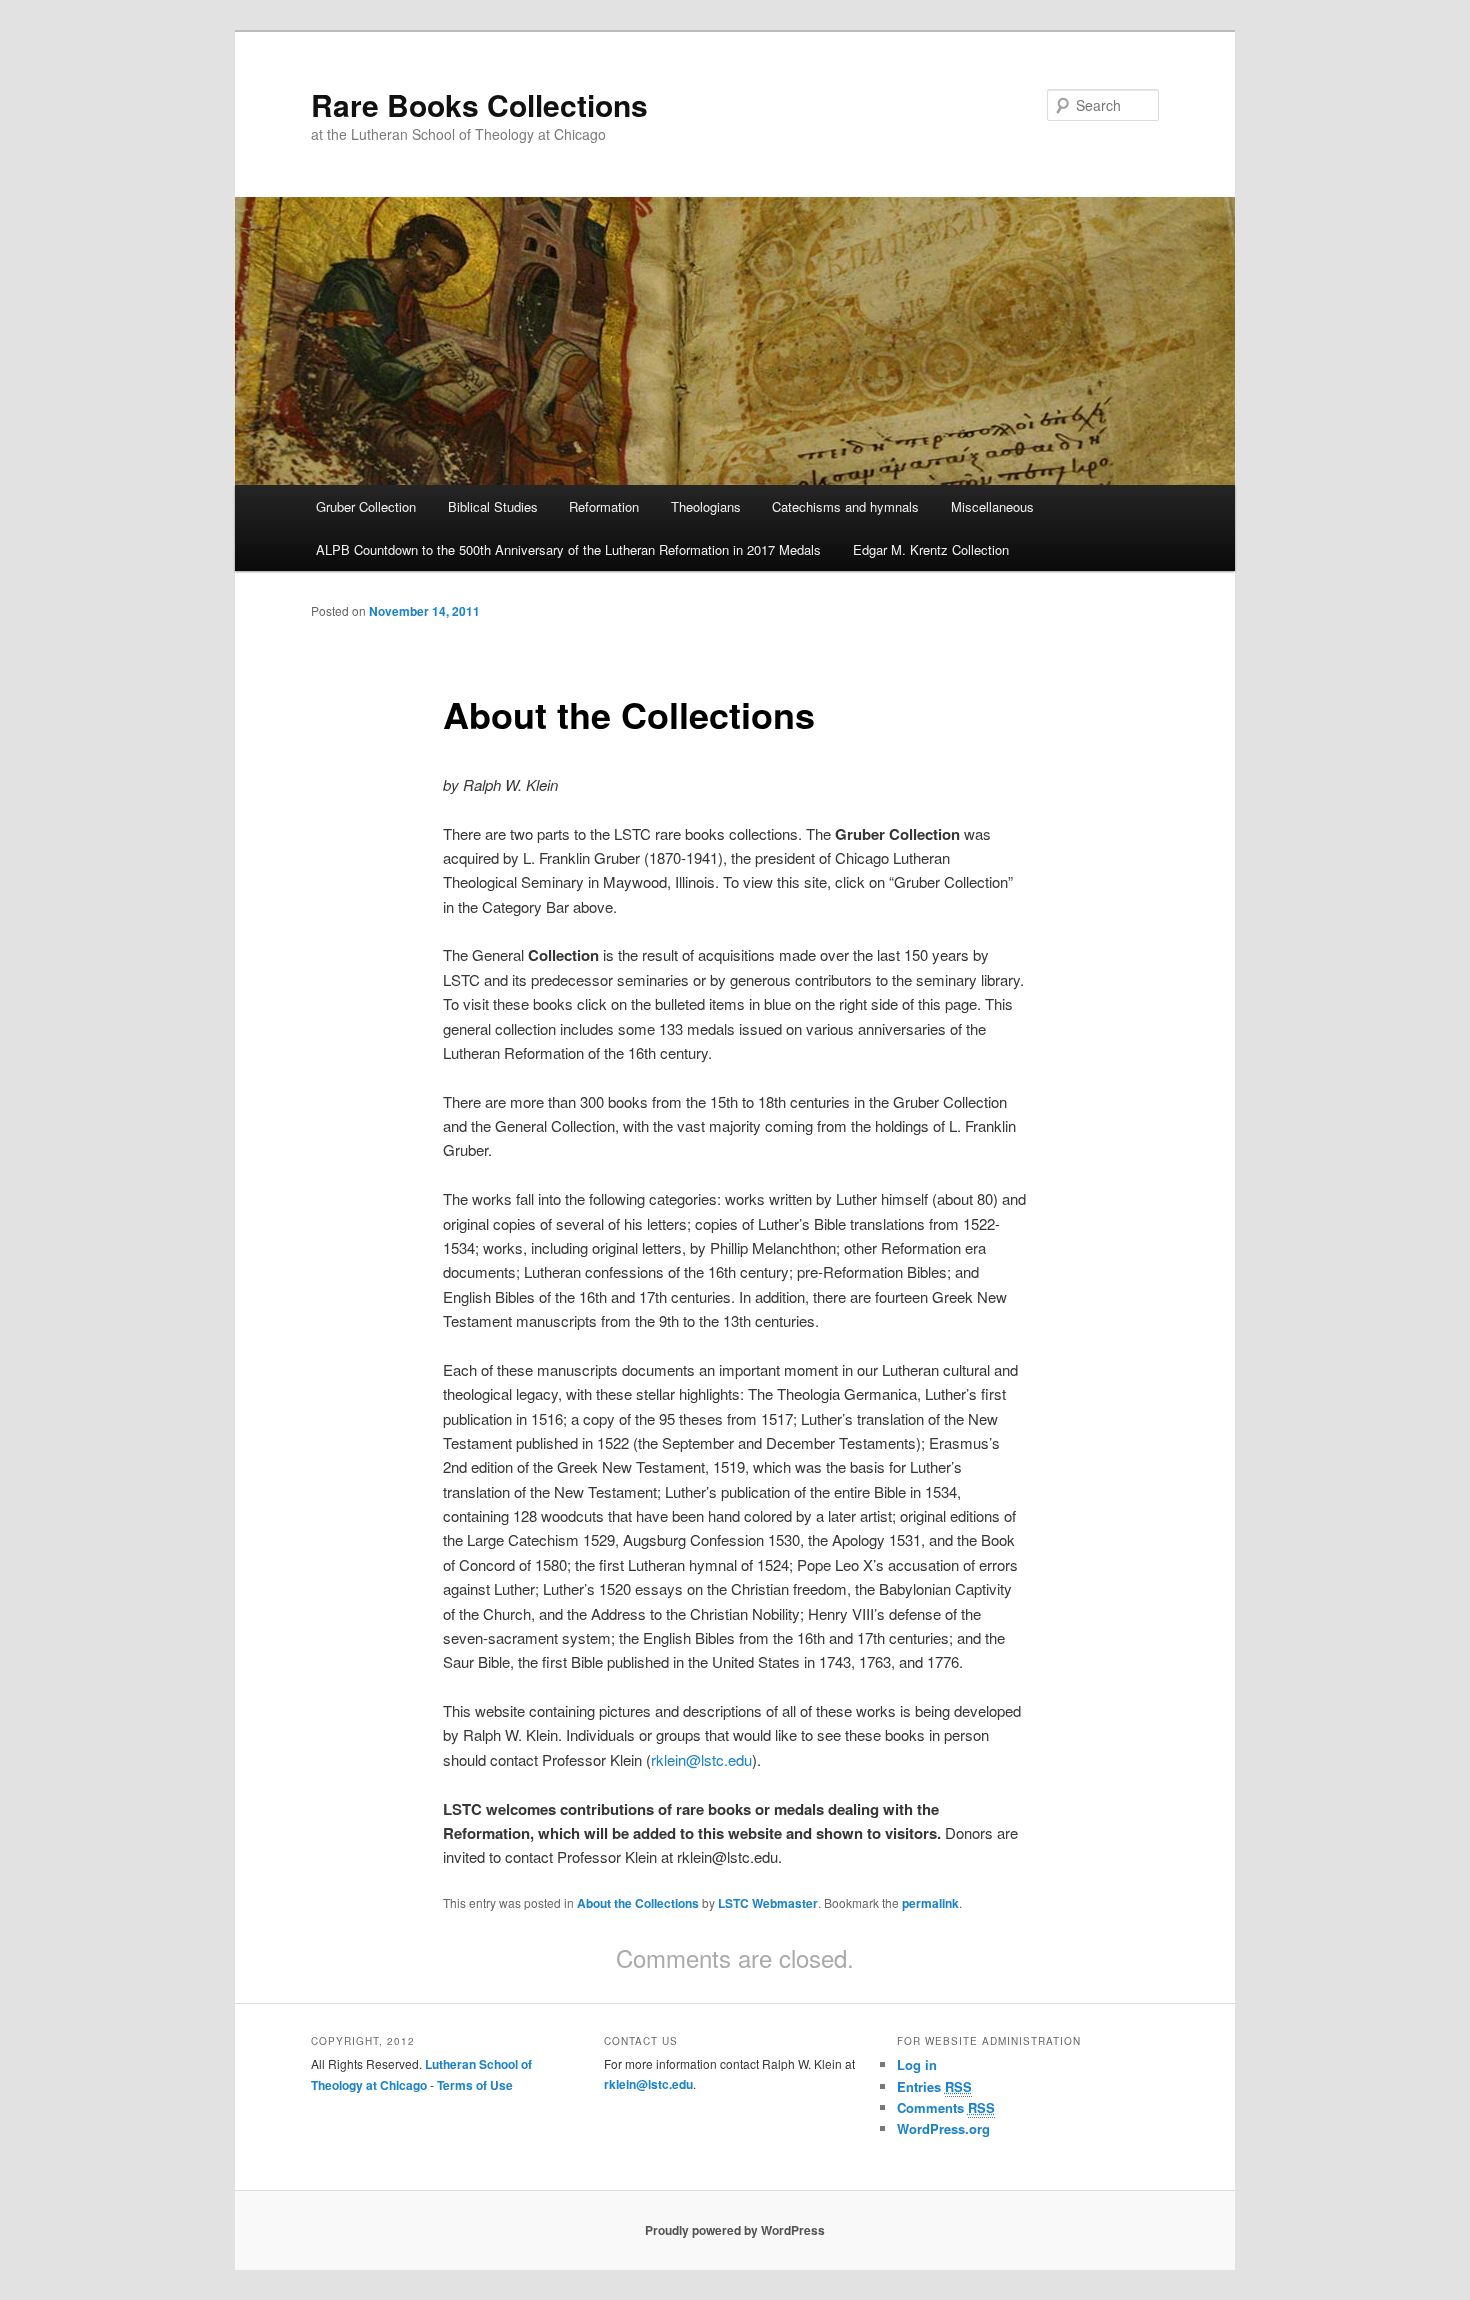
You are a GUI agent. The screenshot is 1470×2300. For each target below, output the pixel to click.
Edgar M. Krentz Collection (931, 549)
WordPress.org (943, 2128)
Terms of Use (475, 2085)
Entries (934, 2086)
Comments (946, 2107)
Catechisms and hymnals (845, 506)
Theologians (706, 506)
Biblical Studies (493, 506)
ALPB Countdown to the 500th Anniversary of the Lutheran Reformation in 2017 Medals (568, 549)
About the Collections (638, 1903)
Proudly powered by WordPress (735, 2230)
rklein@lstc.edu (701, 1759)
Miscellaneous (992, 506)
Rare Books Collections (479, 104)
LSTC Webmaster (768, 1903)
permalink (930, 1903)
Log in (917, 2064)
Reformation (604, 506)
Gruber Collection (366, 506)
